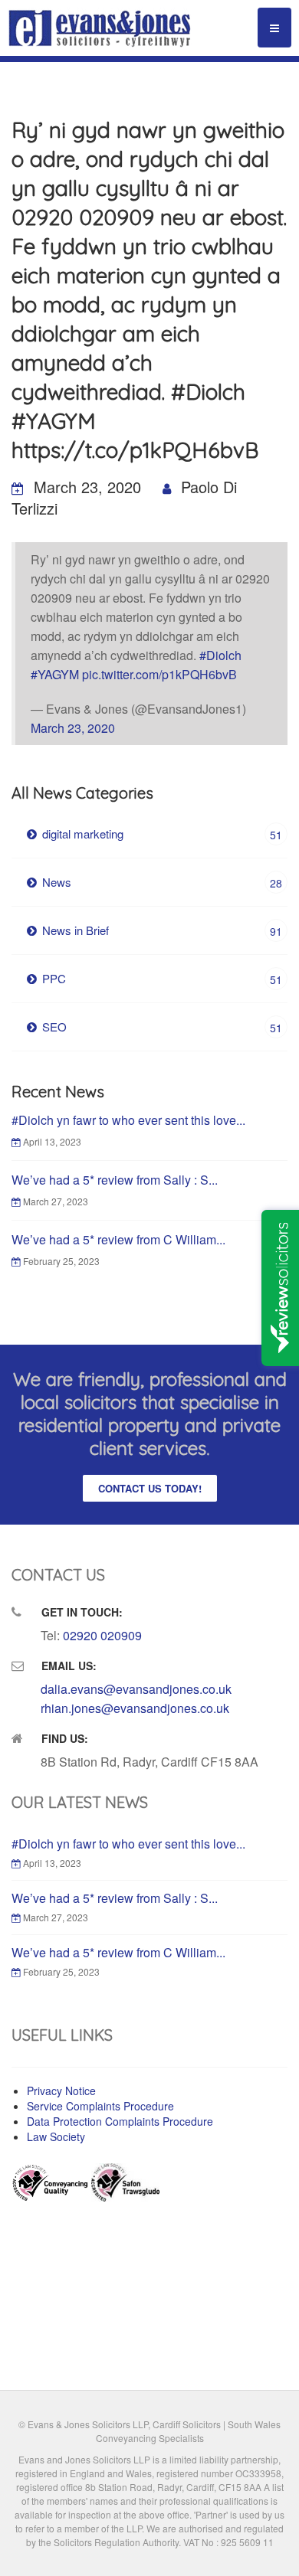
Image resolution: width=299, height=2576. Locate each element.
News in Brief (162, 930)
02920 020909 (102, 1635)
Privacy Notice (61, 2091)
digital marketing (162, 834)
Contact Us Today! (150, 1488)
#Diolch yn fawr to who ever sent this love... (128, 1120)
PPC (162, 979)
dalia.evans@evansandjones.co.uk (136, 1689)
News (162, 882)
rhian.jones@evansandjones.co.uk (135, 1708)
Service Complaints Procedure (100, 2106)
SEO (162, 1027)
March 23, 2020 (73, 728)
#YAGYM (55, 674)
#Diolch (220, 655)
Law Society (56, 2136)
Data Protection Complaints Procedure (120, 2121)
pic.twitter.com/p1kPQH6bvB (159, 674)
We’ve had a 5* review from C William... (118, 1239)
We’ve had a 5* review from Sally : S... (115, 1180)
